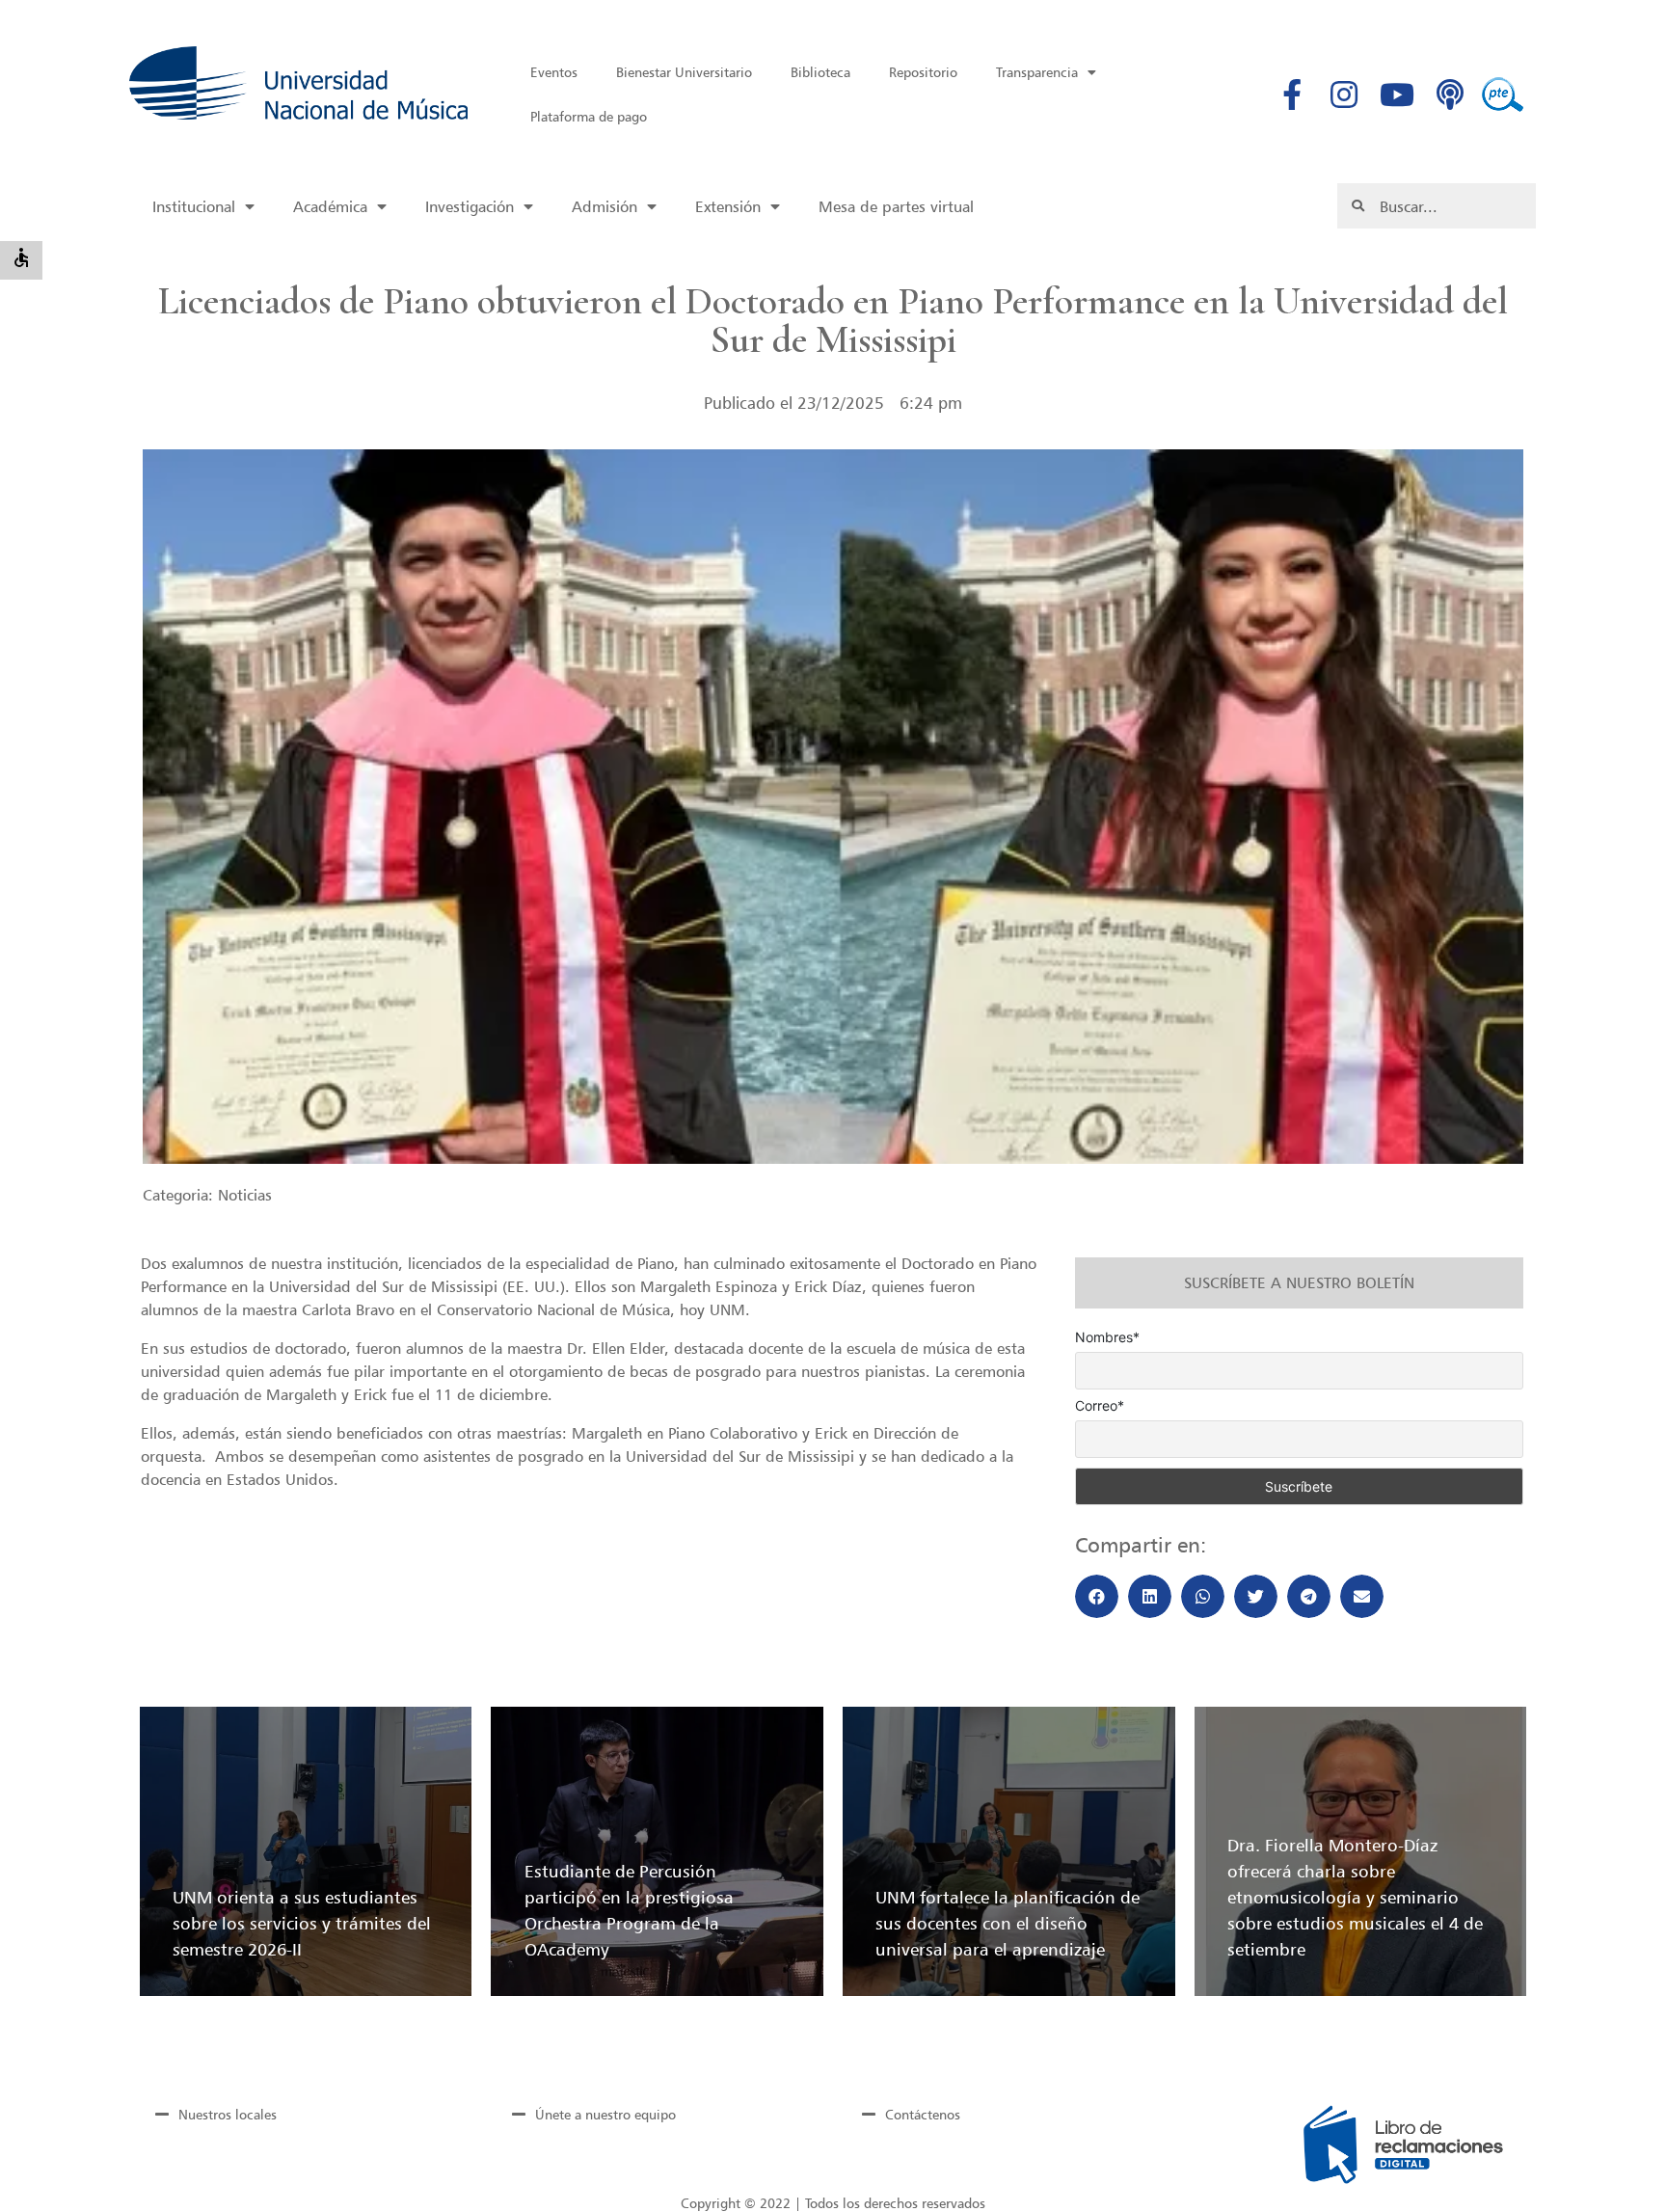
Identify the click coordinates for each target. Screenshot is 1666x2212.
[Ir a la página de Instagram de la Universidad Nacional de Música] (1345, 94)
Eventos (554, 72)
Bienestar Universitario (684, 72)
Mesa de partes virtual (896, 206)
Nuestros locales (228, 2114)
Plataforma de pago (589, 116)
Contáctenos (923, 2114)
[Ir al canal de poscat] (1450, 94)
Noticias (245, 1195)
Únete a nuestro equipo (605, 2114)
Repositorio (923, 72)
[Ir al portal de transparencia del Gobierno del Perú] (1503, 94)
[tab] (301, 2114)
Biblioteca (820, 72)
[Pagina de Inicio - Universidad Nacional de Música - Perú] (298, 83)
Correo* (1100, 1406)
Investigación (470, 206)
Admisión (605, 206)
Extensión (728, 206)
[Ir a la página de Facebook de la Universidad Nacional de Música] (1292, 94)
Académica (330, 206)
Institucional (194, 206)
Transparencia (1037, 72)
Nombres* (1107, 1337)
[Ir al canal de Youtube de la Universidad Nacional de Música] (1397, 94)
